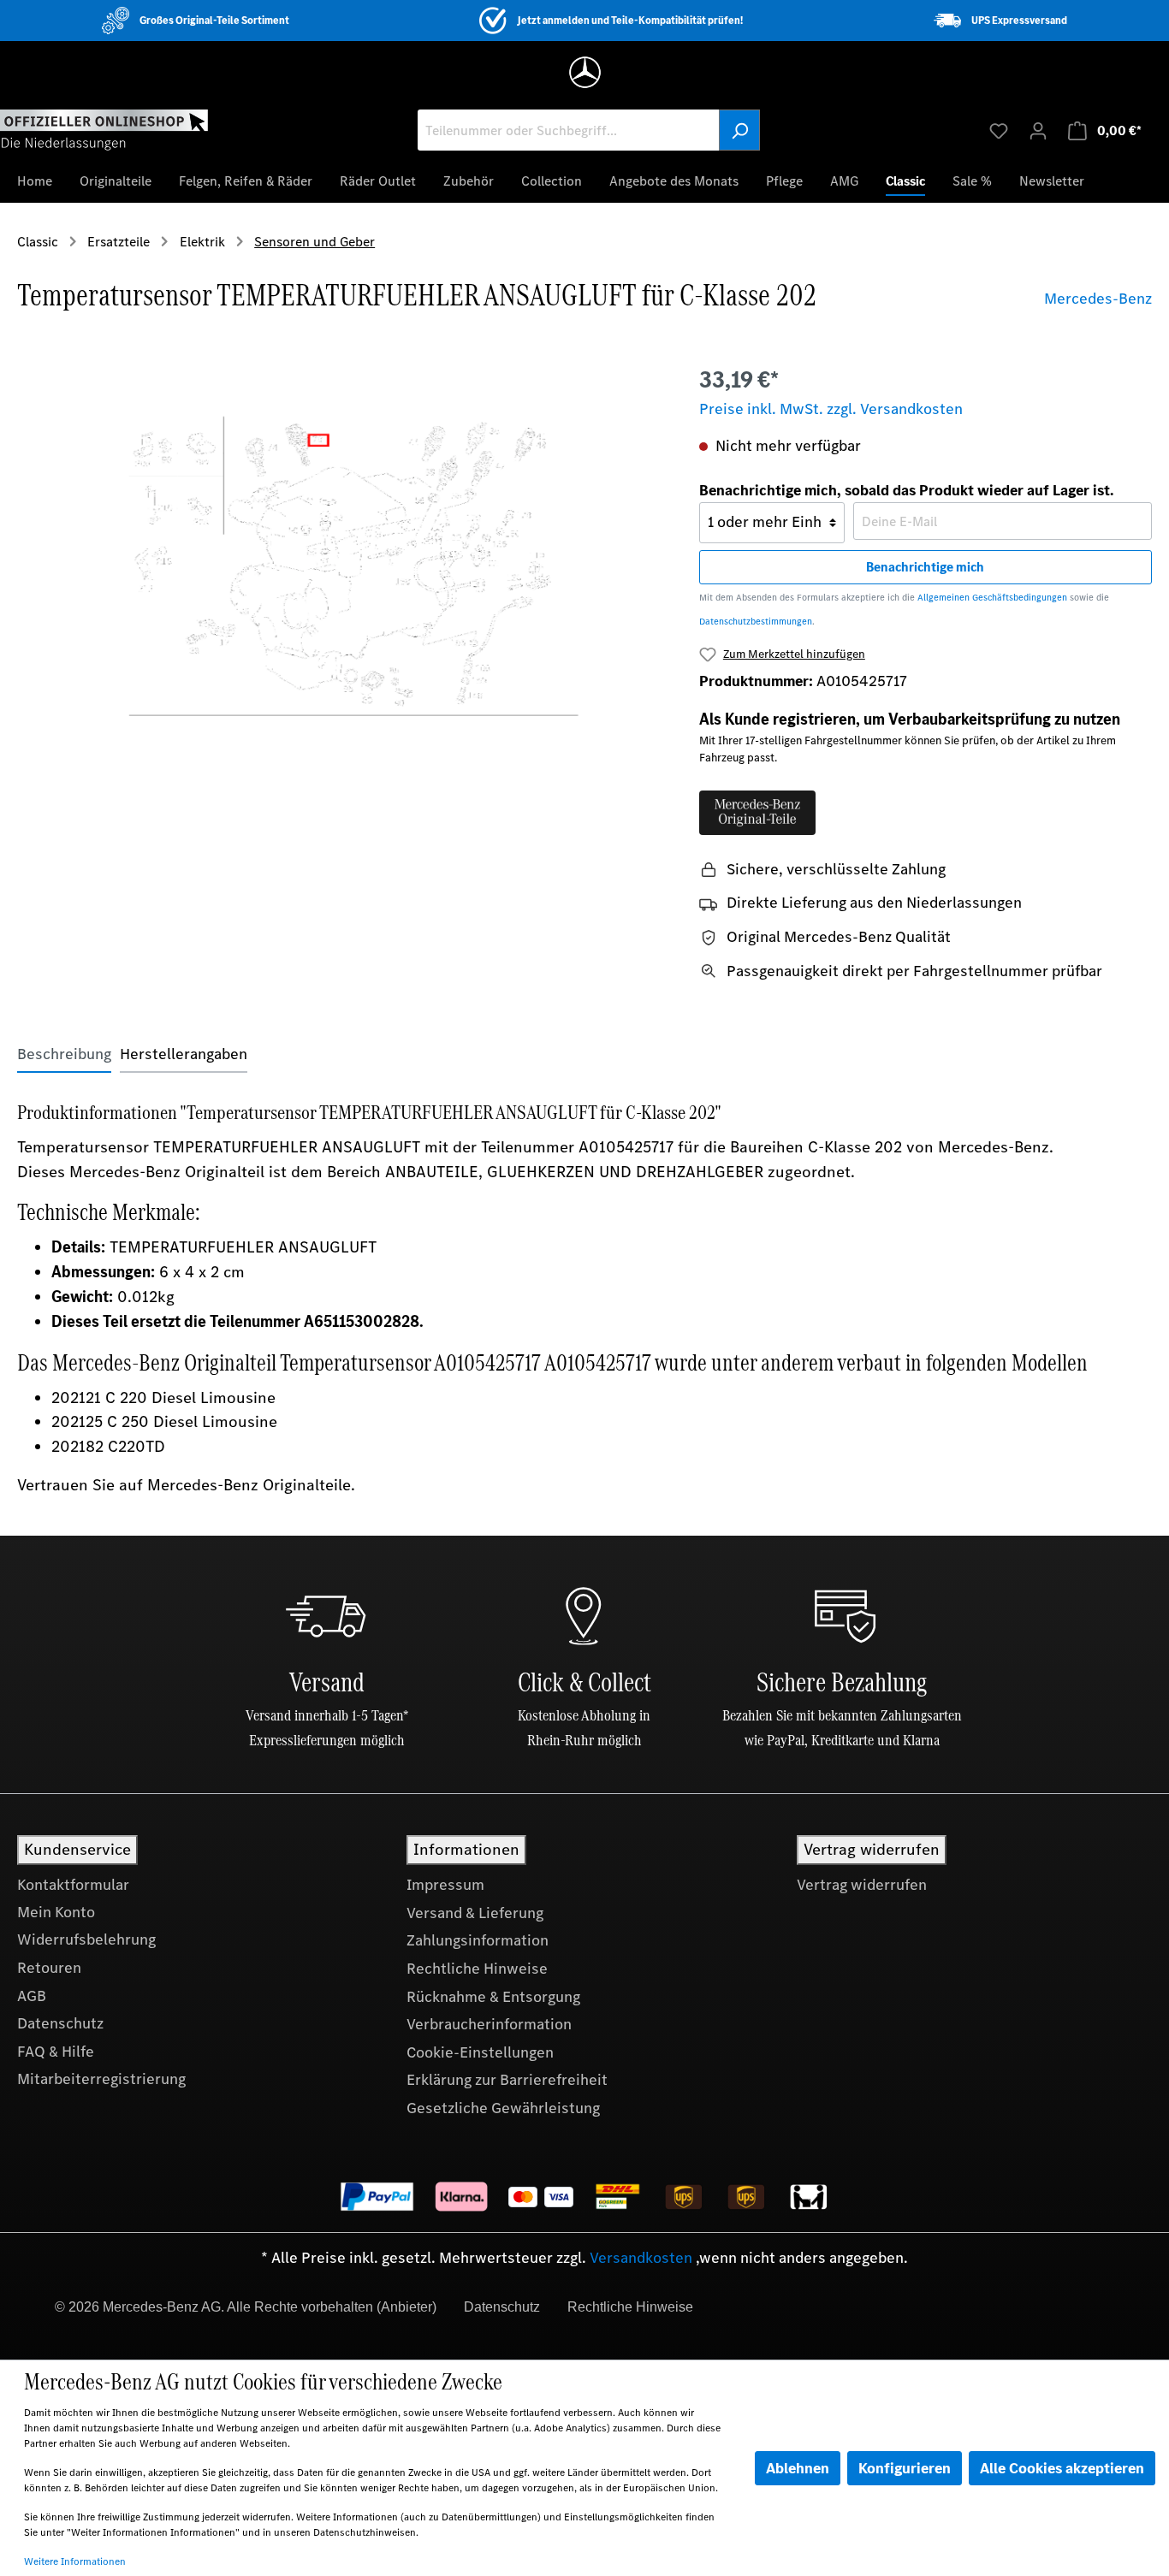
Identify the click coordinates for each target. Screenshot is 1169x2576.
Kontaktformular (73, 1885)
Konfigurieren (905, 2468)
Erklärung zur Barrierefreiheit (507, 2080)
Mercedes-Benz (1098, 299)
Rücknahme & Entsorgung (493, 1997)
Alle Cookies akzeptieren (1062, 2468)
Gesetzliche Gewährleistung (503, 2108)
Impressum (445, 1885)
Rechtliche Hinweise (477, 1969)
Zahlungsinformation (478, 1940)
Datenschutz (60, 2023)
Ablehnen (798, 2468)
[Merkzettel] (999, 130)
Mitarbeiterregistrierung (101, 2079)
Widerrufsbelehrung (86, 1939)
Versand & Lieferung (475, 1913)
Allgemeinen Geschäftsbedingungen (992, 598)
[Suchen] (739, 130)
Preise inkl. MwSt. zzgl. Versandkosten (831, 409)
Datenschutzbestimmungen (756, 622)
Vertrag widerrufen (862, 1885)
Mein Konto (56, 1912)
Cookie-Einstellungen (480, 2052)
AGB (32, 1996)
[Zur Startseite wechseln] (104, 129)
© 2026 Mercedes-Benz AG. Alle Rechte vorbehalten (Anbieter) (246, 2307)
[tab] (64, 1054)
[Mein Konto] (1038, 130)
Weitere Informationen (75, 2561)
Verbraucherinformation (489, 2024)
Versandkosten (641, 2258)
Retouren (49, 1968)
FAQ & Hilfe (56, 2052)
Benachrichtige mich (925, 567)
